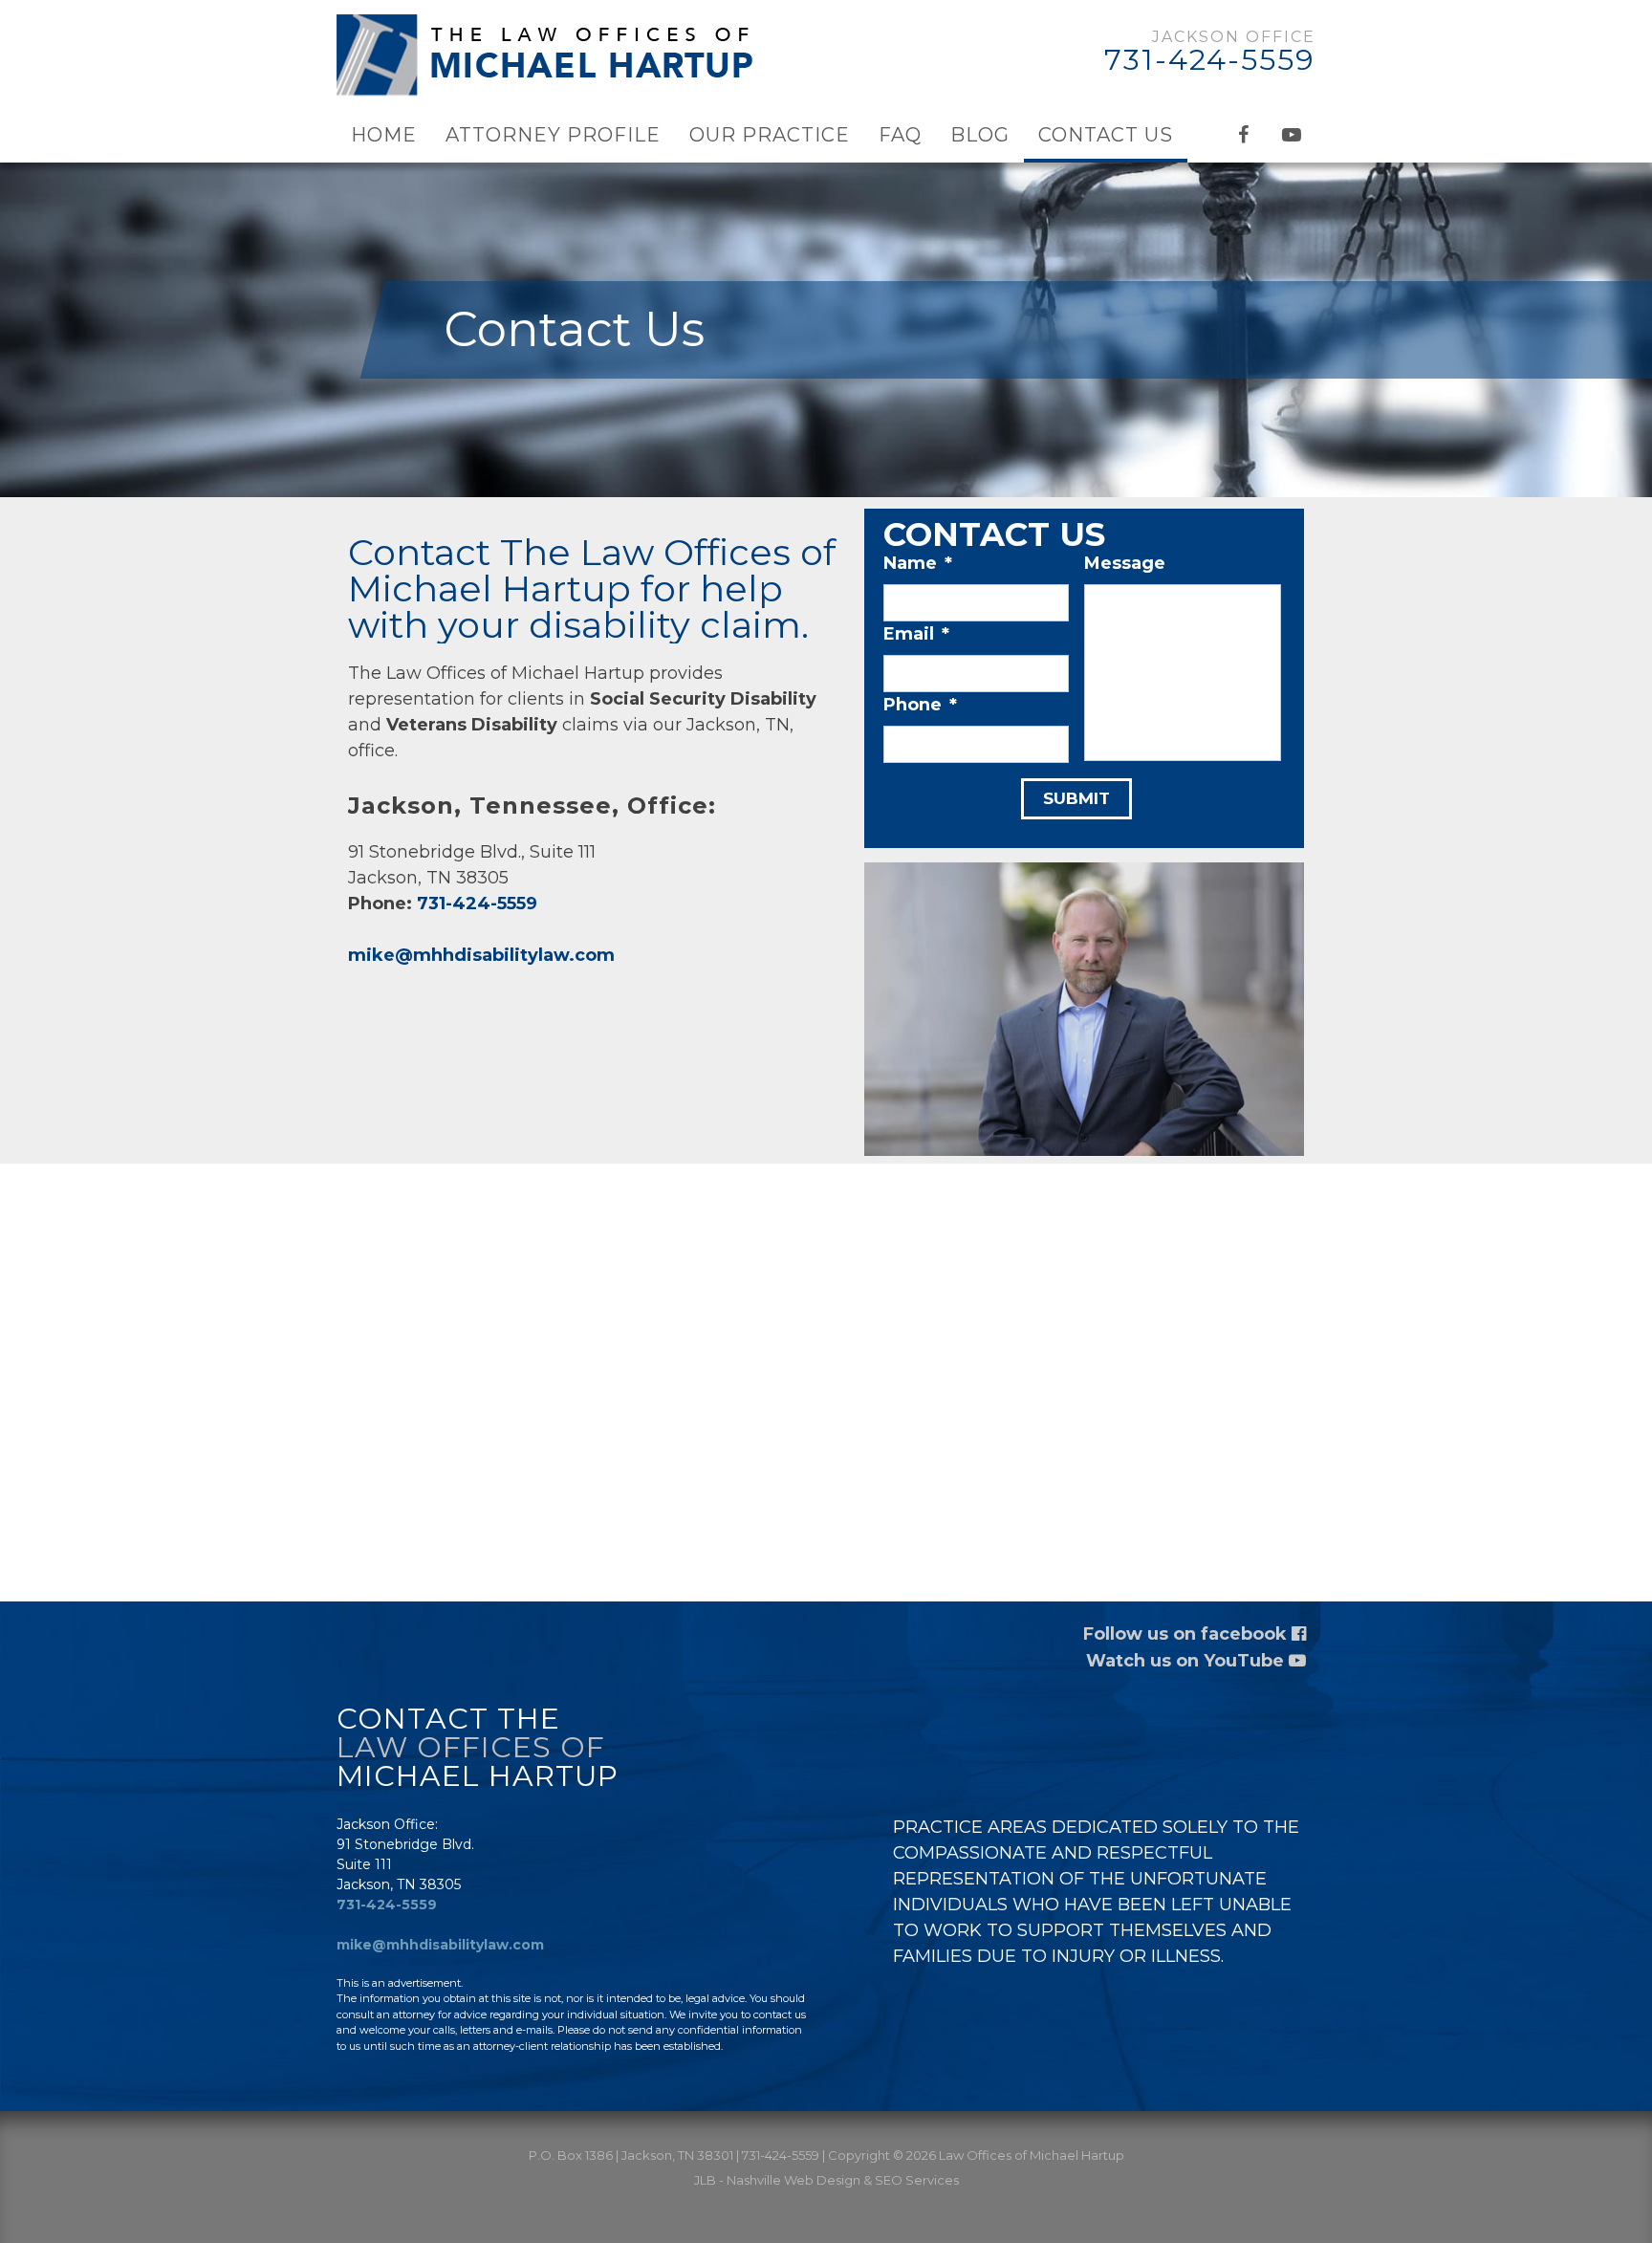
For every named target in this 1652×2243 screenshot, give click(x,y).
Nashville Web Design (793, 2180)
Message (1125, 563)
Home (384, 135)
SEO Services (917, 2180)
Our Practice (770, 135)
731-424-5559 (1210, 60)
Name (918, 563)
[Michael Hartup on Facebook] (1244, 135)
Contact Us (1106, 135)
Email (916, 634)
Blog (980, 135)
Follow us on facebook (1187, 1634)
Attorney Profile (553, 135)
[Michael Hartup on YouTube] (1292, 135)
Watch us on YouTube (1187, 1661)
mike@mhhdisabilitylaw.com (481, 955)
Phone (920, 705)
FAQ (900, 135)
